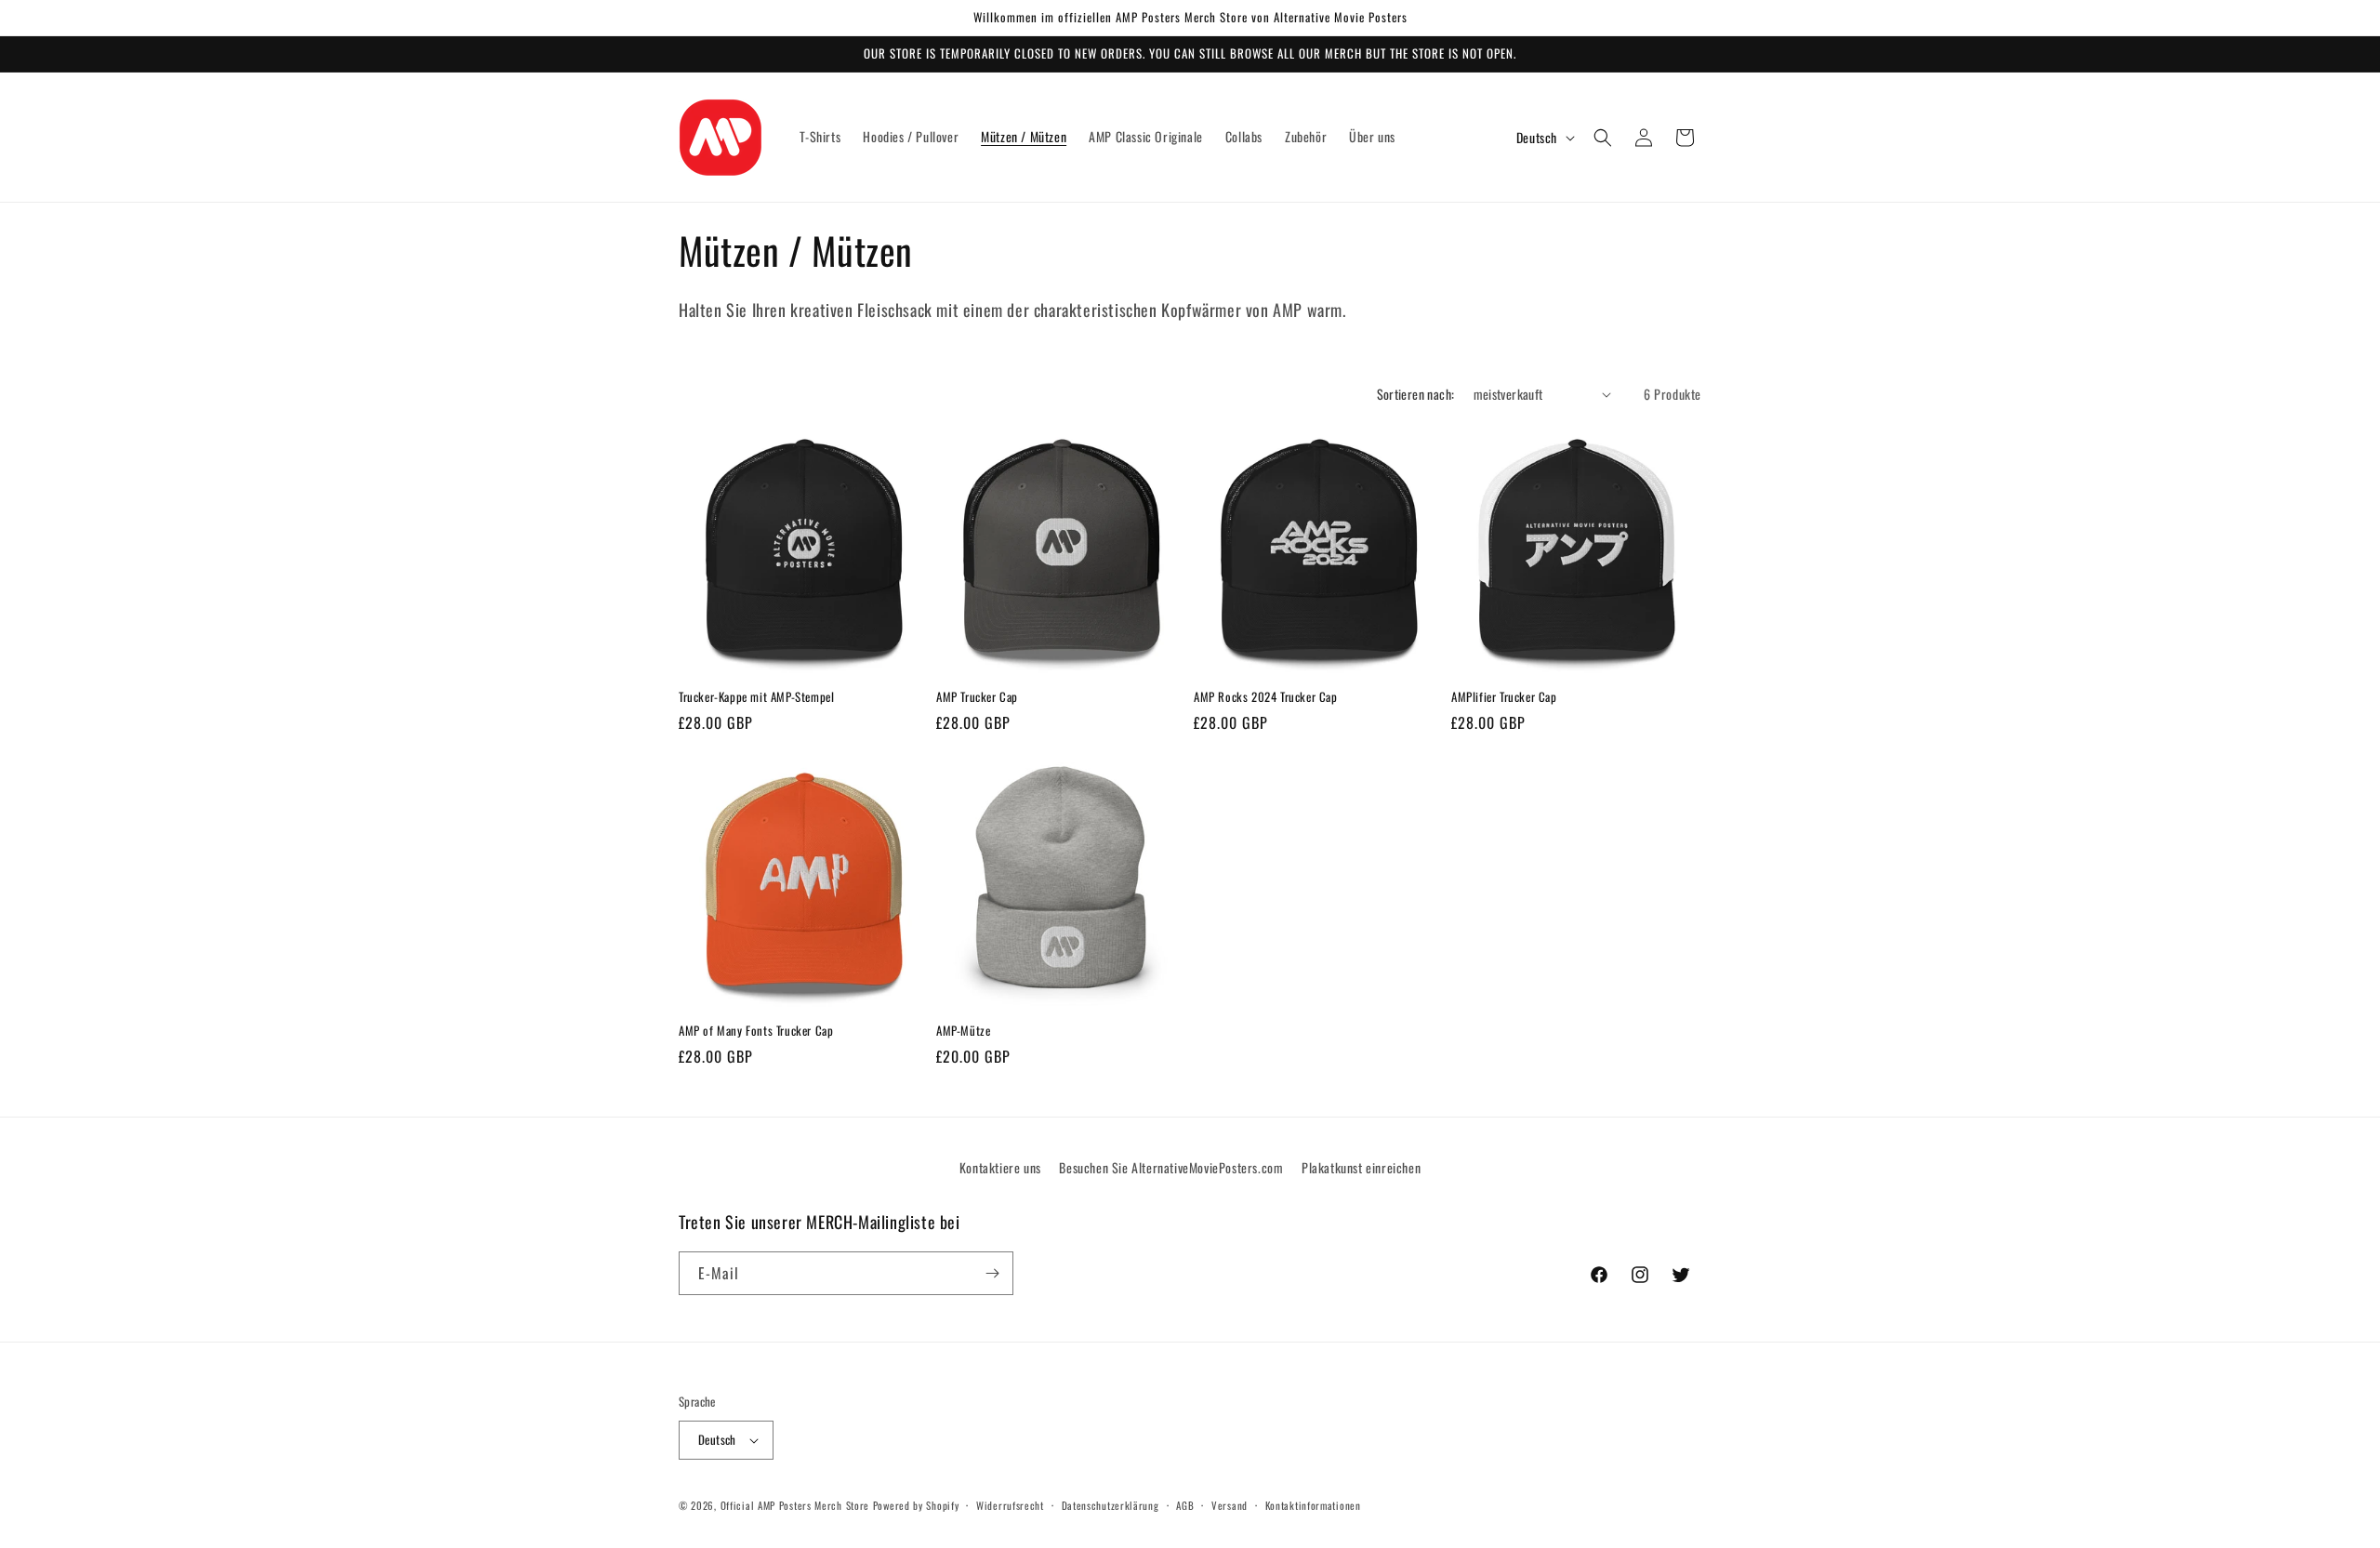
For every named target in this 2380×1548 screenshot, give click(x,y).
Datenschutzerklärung (1111, 1505)
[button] (1603, 138)
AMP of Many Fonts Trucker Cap (756, 1031)
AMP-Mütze (963, 1031)
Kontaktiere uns (1000, 1167)
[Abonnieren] (992, 1273)
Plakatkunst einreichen (1361, 1167)
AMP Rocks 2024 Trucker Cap (1266, 697)
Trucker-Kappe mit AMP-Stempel (756, 697)
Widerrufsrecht (1010, 1505)
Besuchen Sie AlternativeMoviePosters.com (1171, 1167)
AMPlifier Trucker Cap (1504, 697)
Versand (1230, 1505)
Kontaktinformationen (1313, 1505)
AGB (1185, 1505)
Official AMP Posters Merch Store (795, 1505)
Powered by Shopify (916, 1505)
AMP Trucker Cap (977, 697)
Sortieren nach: (1416, 394)
